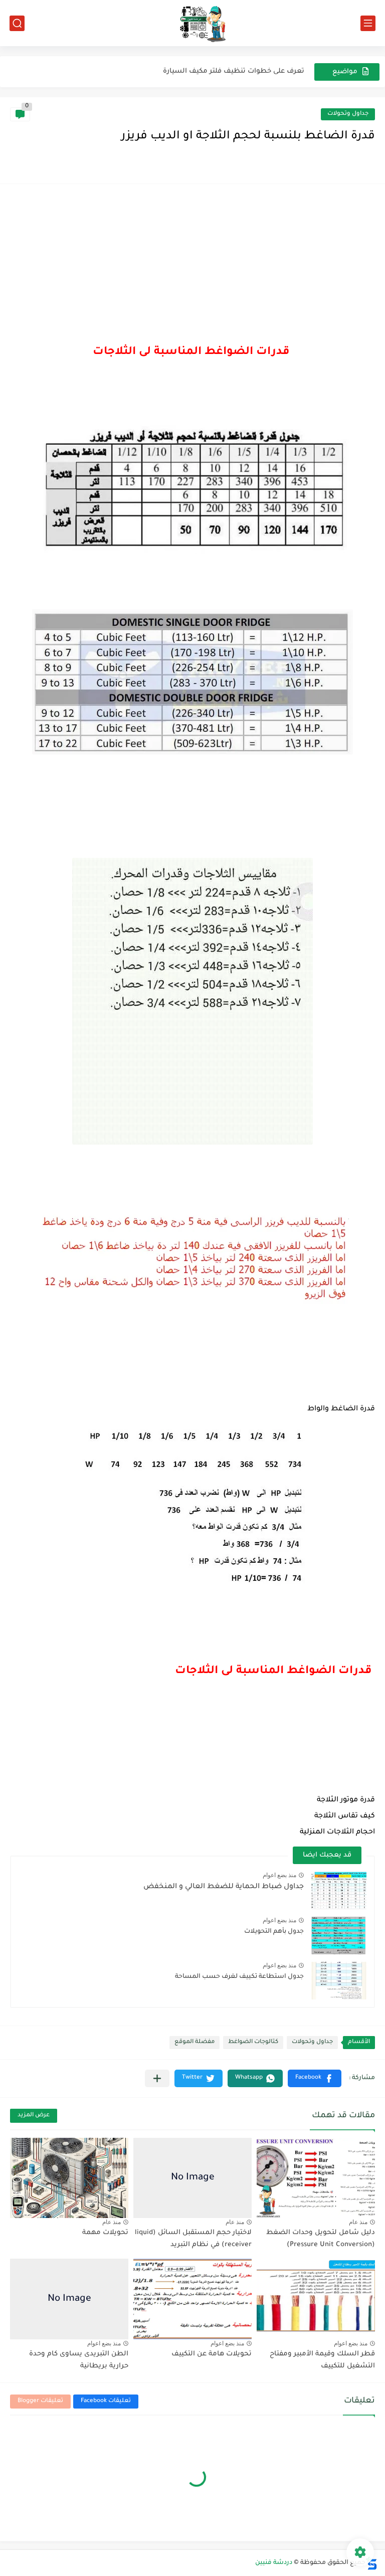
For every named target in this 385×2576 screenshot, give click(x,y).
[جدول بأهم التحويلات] (339, 1936)
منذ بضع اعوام (279, 1875)
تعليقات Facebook (106, 2401)
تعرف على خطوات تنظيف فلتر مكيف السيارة (234, 71)
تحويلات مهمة (105, 2233)
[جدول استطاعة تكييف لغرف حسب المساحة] (339, 1981)
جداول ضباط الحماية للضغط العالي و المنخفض (224, 1887)
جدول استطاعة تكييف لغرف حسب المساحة (239, 1977)
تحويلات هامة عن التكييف (212, 2354)
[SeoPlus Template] (371, 2563)
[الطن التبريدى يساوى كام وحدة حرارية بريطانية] (69, 2299)
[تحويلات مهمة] (69, 2178)
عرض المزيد (34, 2115)
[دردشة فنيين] (192, 23)
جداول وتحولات (348, 114)
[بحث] (17, 23)
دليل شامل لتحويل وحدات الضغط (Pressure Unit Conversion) (321, 2239)
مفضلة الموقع (195, 2042)
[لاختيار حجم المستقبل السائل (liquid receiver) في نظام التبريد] (192, 2178)
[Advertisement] (192, 269)
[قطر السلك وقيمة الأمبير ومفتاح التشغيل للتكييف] (316, 2299)
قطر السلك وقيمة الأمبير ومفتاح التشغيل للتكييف (322, 2360)
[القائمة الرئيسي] (368, 23)
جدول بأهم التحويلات (274, 1932)
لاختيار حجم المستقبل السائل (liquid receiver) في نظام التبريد (193, 2239)
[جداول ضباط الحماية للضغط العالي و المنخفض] (339, 1890)
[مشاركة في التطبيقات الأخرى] (157, 2078)
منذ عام (358, 2222)
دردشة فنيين (274, 2563)
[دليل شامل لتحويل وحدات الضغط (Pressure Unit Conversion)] (316, 2178)
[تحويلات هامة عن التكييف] (192, 2299)
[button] (315, 2078)
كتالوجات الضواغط (253, 2042)
